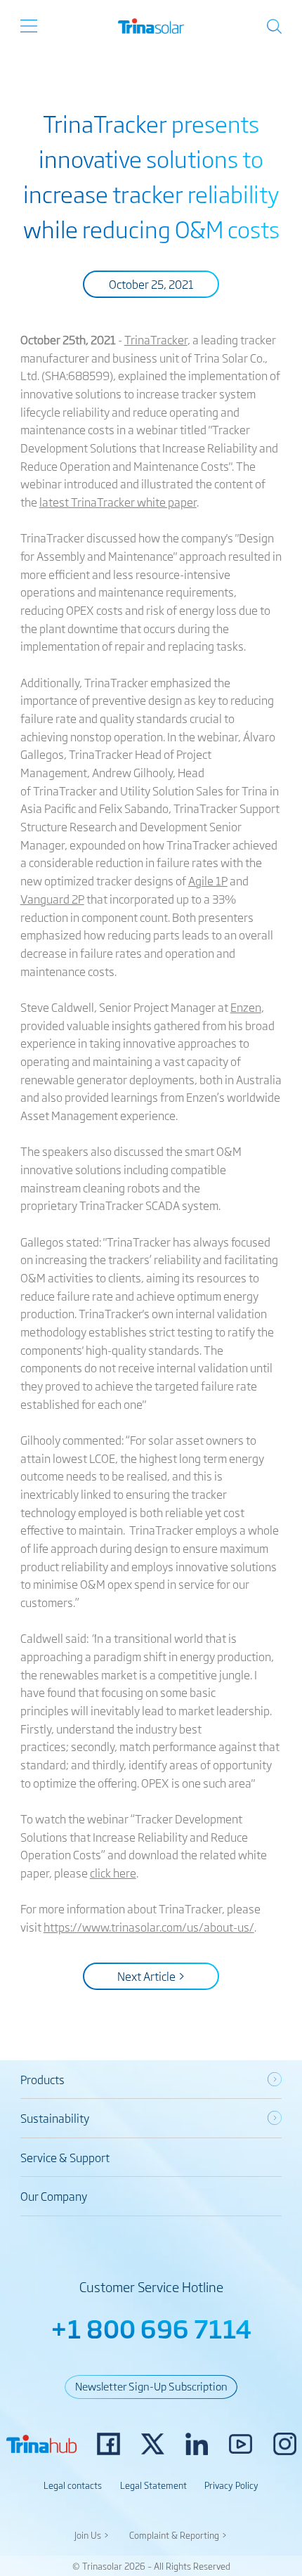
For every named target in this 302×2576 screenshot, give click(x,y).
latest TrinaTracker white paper (118, 502)
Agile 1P (208, 880)
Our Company (54, 2196)
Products (42, 2079)
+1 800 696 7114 (151, 2328)
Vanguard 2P (52, 899)
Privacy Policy (231, 2485)
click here (113, 1873)
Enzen (246, 1007)
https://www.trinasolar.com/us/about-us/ (149, 1927)
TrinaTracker (156, 339)
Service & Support (65, 2157)
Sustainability (55, 2118)
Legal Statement (153, 2485)
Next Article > (151, 1976)
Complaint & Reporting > (178, 2535)
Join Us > (92, 2535)
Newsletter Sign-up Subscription (151, 2386)
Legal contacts (73, 2485)
